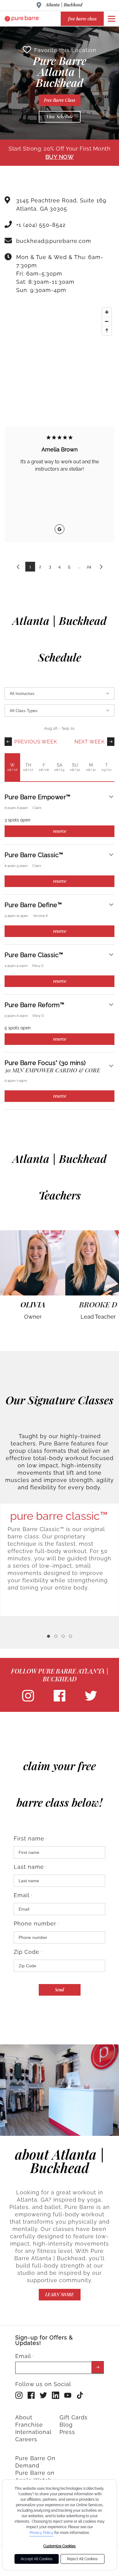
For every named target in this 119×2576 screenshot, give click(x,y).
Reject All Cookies (82, 2559)
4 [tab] (70, 1636)
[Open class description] (111, 797)
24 (89, 567)
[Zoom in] (107, 312)
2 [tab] (56, 1636)
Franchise (29, 2425)
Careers (26, 2439)
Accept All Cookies (37, 2559)
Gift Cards (74, 2417)
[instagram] (28, 1700)
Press (67, 2432)
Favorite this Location (65, 50)
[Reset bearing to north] (107, 330)
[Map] (60, 350)
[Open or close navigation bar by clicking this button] (111, 19)
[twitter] (91, 1700)
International (33, 2432)
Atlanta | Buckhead (64, 5)
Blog (66, 2425)
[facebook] (60, 1700)
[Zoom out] (107, 321)
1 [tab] (49, 1636)
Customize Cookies (60, 2546)
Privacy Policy (41, 2533)
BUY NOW (60, 157)
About (24, 2417)
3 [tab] (63, 1636)
